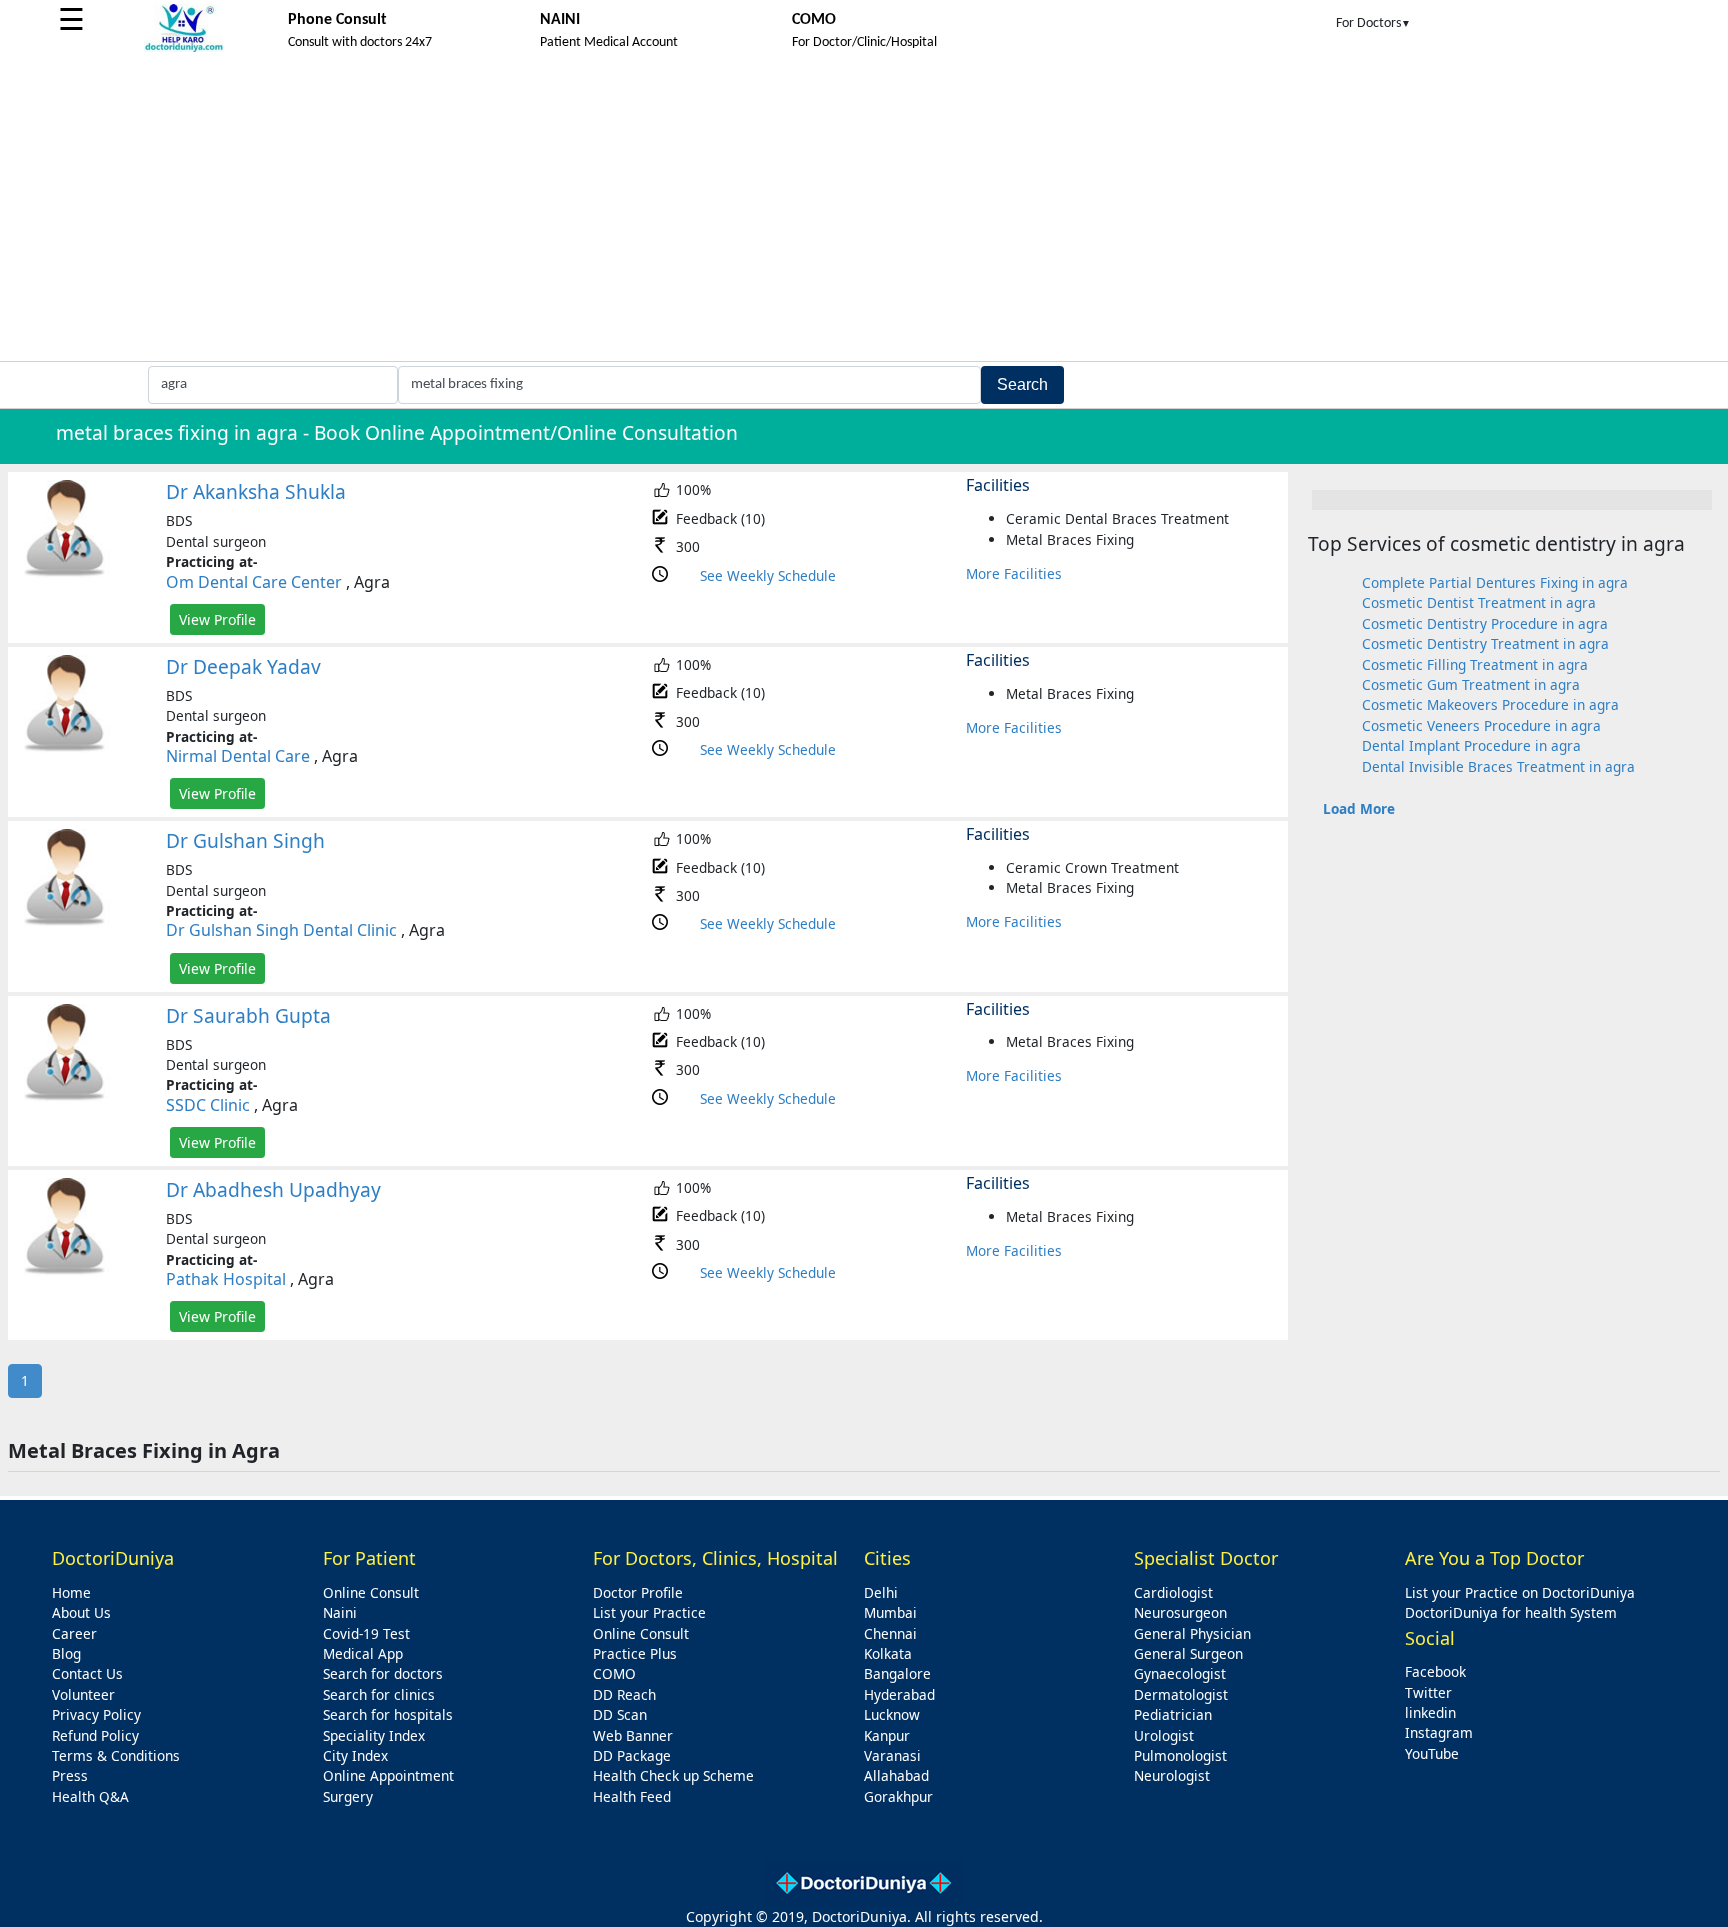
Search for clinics (379, 1694)
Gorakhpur (898, 1796)
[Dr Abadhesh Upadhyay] (65, 1270)
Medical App (363, 1653)
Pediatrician (1173, 1714)
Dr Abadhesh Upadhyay (273, 1189)
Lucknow (892, 1714)
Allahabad (896, 1775)
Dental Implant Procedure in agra (1471, 745)
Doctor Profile (638, 1592)
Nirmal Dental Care (238, 756)
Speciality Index (374, 1735)
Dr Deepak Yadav (243, 666)
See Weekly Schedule (768, 575)
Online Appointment (388, 1775)
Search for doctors (383, 1673)
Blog (66, 1653)
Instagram (1439, 1732)
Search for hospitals (388, 1714)
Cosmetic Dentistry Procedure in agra (1485, 623)
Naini (340, 1612)
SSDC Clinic (208, 1105)
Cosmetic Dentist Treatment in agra (1479, 602)
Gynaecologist (1180, 1673)
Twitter (1428, 1692)
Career (74, 1633)
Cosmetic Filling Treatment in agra (1475, 664)
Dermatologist (1181, 1694)
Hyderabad (899, 1694)
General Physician (1192, 1633)
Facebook (1435, 1671)
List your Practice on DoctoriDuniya (1520, 1592)
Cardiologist (1173, 1592)
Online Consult (371, 1592)
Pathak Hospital (226, 1279)
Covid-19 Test (366, 1633)
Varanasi (892, 1755)
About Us (81, 1612)
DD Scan (620, 1714)
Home (71, 1592)
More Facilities (1014, 573)
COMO (614, 1673)
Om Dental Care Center (254, 582)
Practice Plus (635, 1653)
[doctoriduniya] (184, 48)
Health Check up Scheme (673, 1775)
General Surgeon (1188, 1653)
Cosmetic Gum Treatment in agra (1471, 684)
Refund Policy (95, 1735)
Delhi (881, 1592)
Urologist (1164, 1735)
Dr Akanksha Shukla (256, 491)
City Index (355, 1755)
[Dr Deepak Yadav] (65, 747)
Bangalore (897, 1673)
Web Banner (633, 1735)
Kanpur (887, 1735)
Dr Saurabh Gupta (248, 1015)
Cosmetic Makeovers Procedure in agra (1490, 704)
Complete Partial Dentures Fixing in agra (1495, 582)
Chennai (890, 1633)
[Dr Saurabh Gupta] (65, 1096)
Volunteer (83, 1694)
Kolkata (888, 1653)
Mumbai (890, 1612)
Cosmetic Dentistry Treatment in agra (1485, 643)
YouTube (1432, 1753)
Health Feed (632, 1796)
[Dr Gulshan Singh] (65, 921)
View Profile (217, 619)
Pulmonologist (1180, 1755)
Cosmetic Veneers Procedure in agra (1481, 725)
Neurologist (1172, 1775)
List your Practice (649, 1612)
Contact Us (87, 1673)
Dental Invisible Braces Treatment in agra (1498, 766)
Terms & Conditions (116, 1755)
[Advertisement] (864, 211)
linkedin (1430, 1712)
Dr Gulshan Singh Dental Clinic (281, 930)
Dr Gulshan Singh (245, 840)
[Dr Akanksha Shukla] (65, 572)
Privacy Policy (96, 1714)
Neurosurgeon (1180, 1612)
